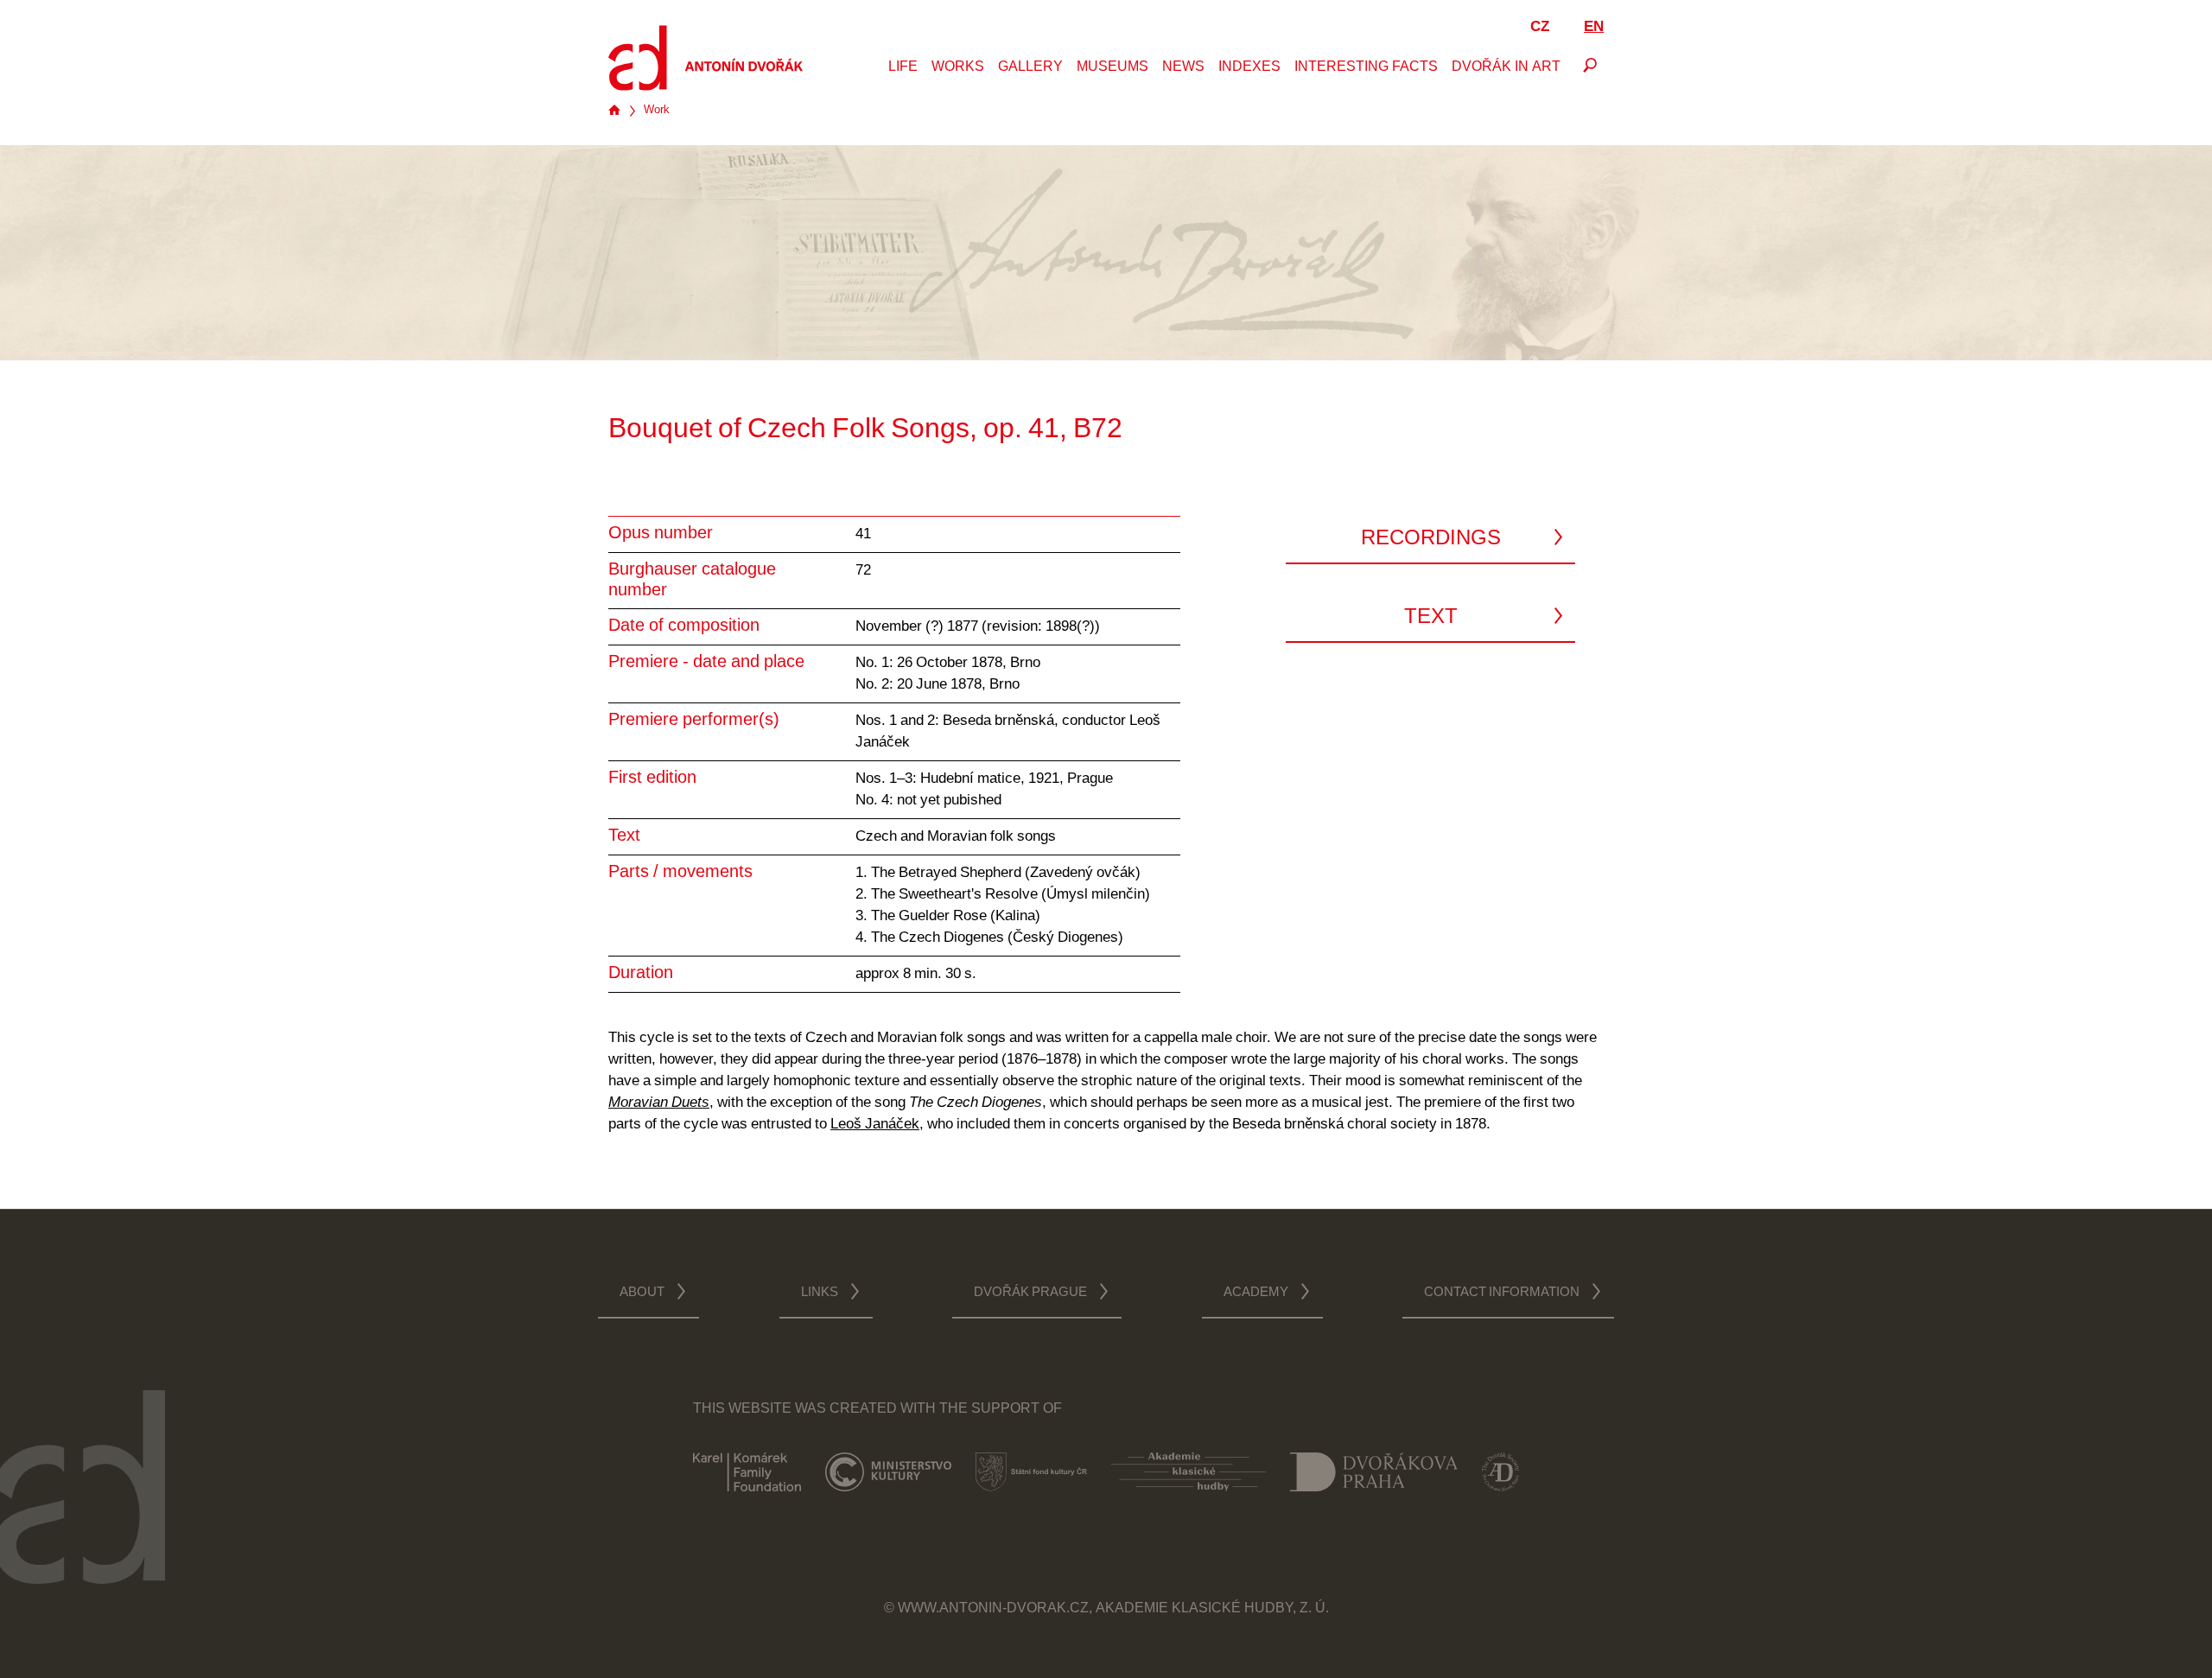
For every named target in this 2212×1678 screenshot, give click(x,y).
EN (1594, 27)
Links (820, 1293)
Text (1431, 618)
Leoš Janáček (875, 1125)
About (642, 1293)
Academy (1256, 1293)
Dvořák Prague (1030, 1293)
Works (958, 67)
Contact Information (1502, 1293)
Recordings (1431, 539)
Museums (1112, 67)
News (1183, 67)
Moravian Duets (659, 1103)
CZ (1540, 27)
